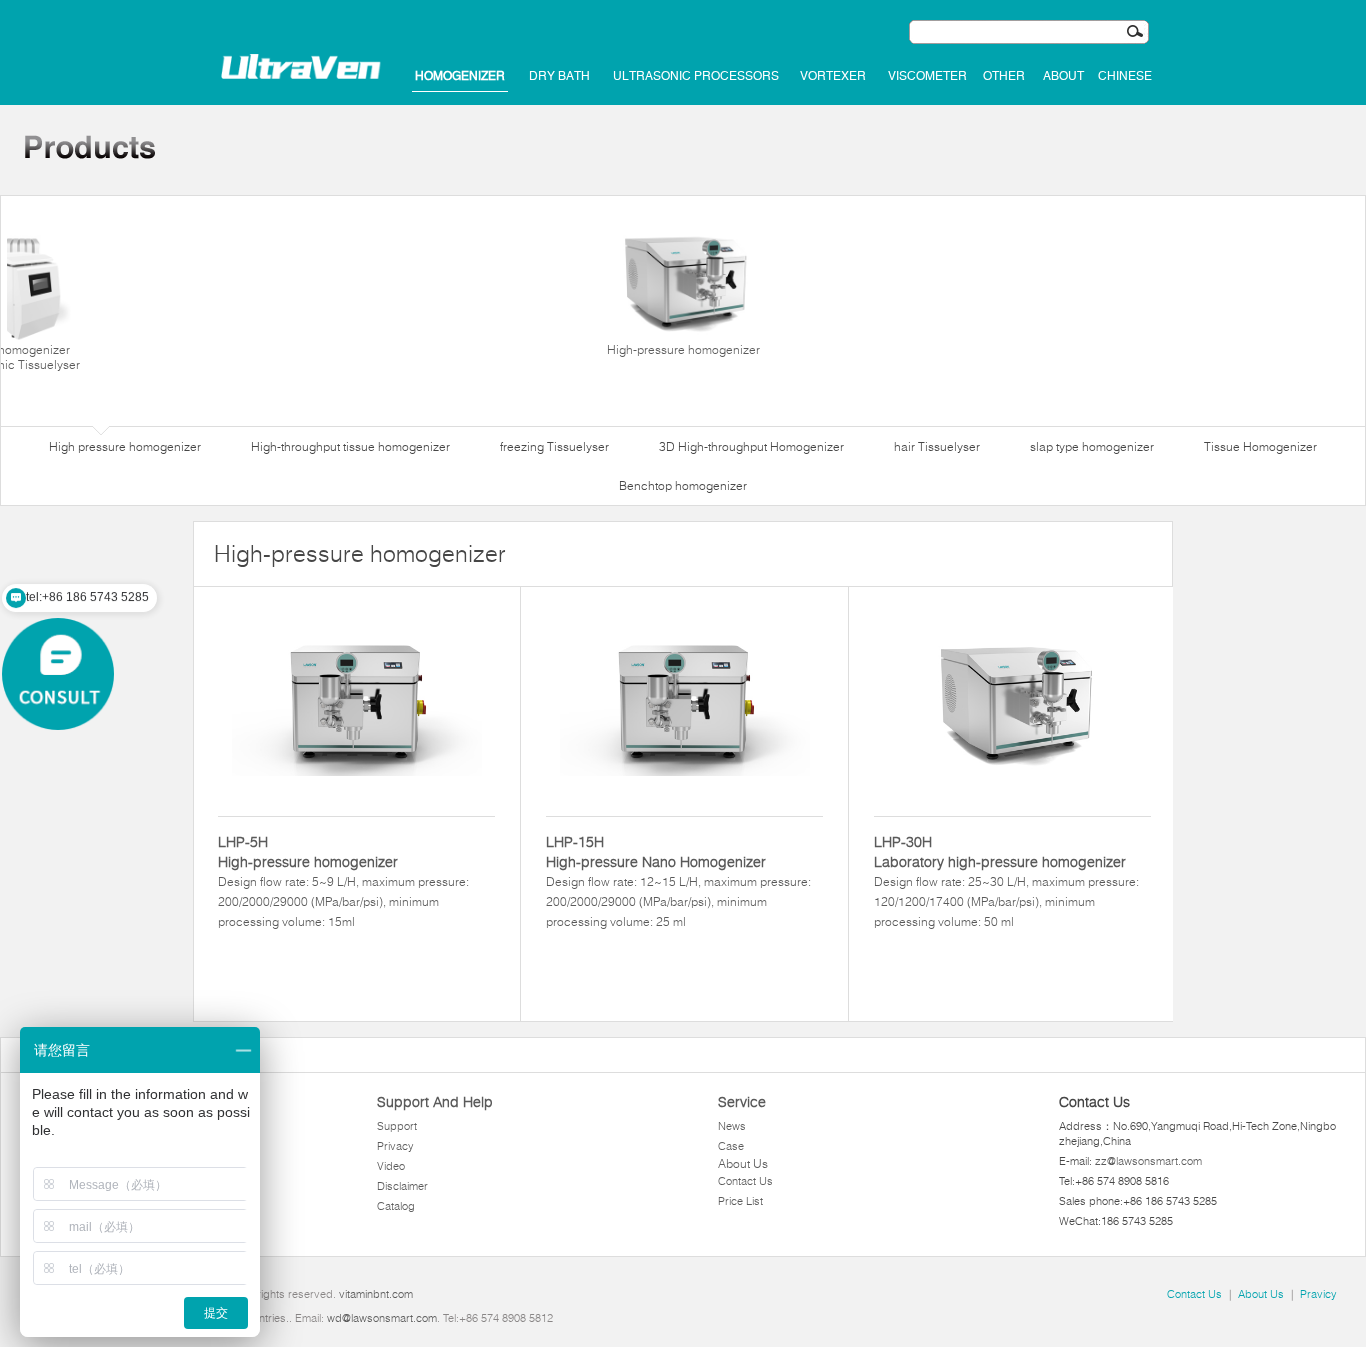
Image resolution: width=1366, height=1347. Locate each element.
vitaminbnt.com (376, 1294)
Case (731, 1146)
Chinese (1125, 76)
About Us (743, 1163)
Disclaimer (402, 1186)
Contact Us (745, 1181)
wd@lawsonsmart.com (382, 1318)
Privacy (395, 1146)
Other (1004, 76)
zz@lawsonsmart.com (1148, 1161)
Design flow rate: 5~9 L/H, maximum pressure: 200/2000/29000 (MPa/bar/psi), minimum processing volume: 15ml (343, 881)
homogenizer (460, 76)
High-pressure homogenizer (683, 349)
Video (391, 1166)
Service (742, 1102)
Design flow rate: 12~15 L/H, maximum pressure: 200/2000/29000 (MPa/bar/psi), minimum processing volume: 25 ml (678, 881)
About (1063, 76)
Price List (740, 1201)
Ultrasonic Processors (696, 76)
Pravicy (1318, 1294)
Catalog (396, 1206)
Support (397, 1126)
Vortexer (833, 76)
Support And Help (435, 1102)
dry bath (559, 76)
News (732, 1126)
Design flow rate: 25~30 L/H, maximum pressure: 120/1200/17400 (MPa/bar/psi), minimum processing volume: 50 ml (1006, 881)
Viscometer (927, 76)
